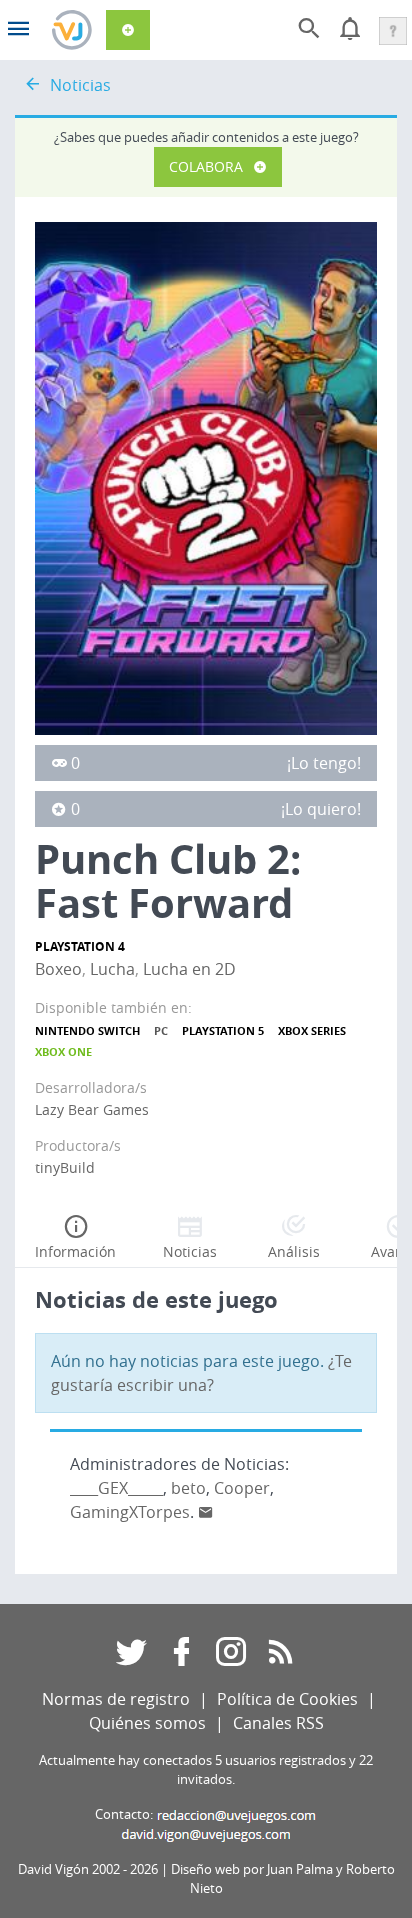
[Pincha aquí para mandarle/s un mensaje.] (206, 1512)
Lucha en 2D (189, 969)
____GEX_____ (116, 1488)
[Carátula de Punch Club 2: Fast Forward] (206, 477)
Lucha (112, 969)
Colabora (206, 166)
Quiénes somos (147, 1723)
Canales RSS (278, 1723)
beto (188, 1488)
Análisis (294, 1251)
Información (75, 1251)
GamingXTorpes (130, 1512)
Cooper (242, 1488)
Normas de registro (116, 1699)
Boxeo (58, 969)
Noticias (80, 85)
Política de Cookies (287, 1699)
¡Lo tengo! (324, 763)
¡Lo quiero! (321, 809)
